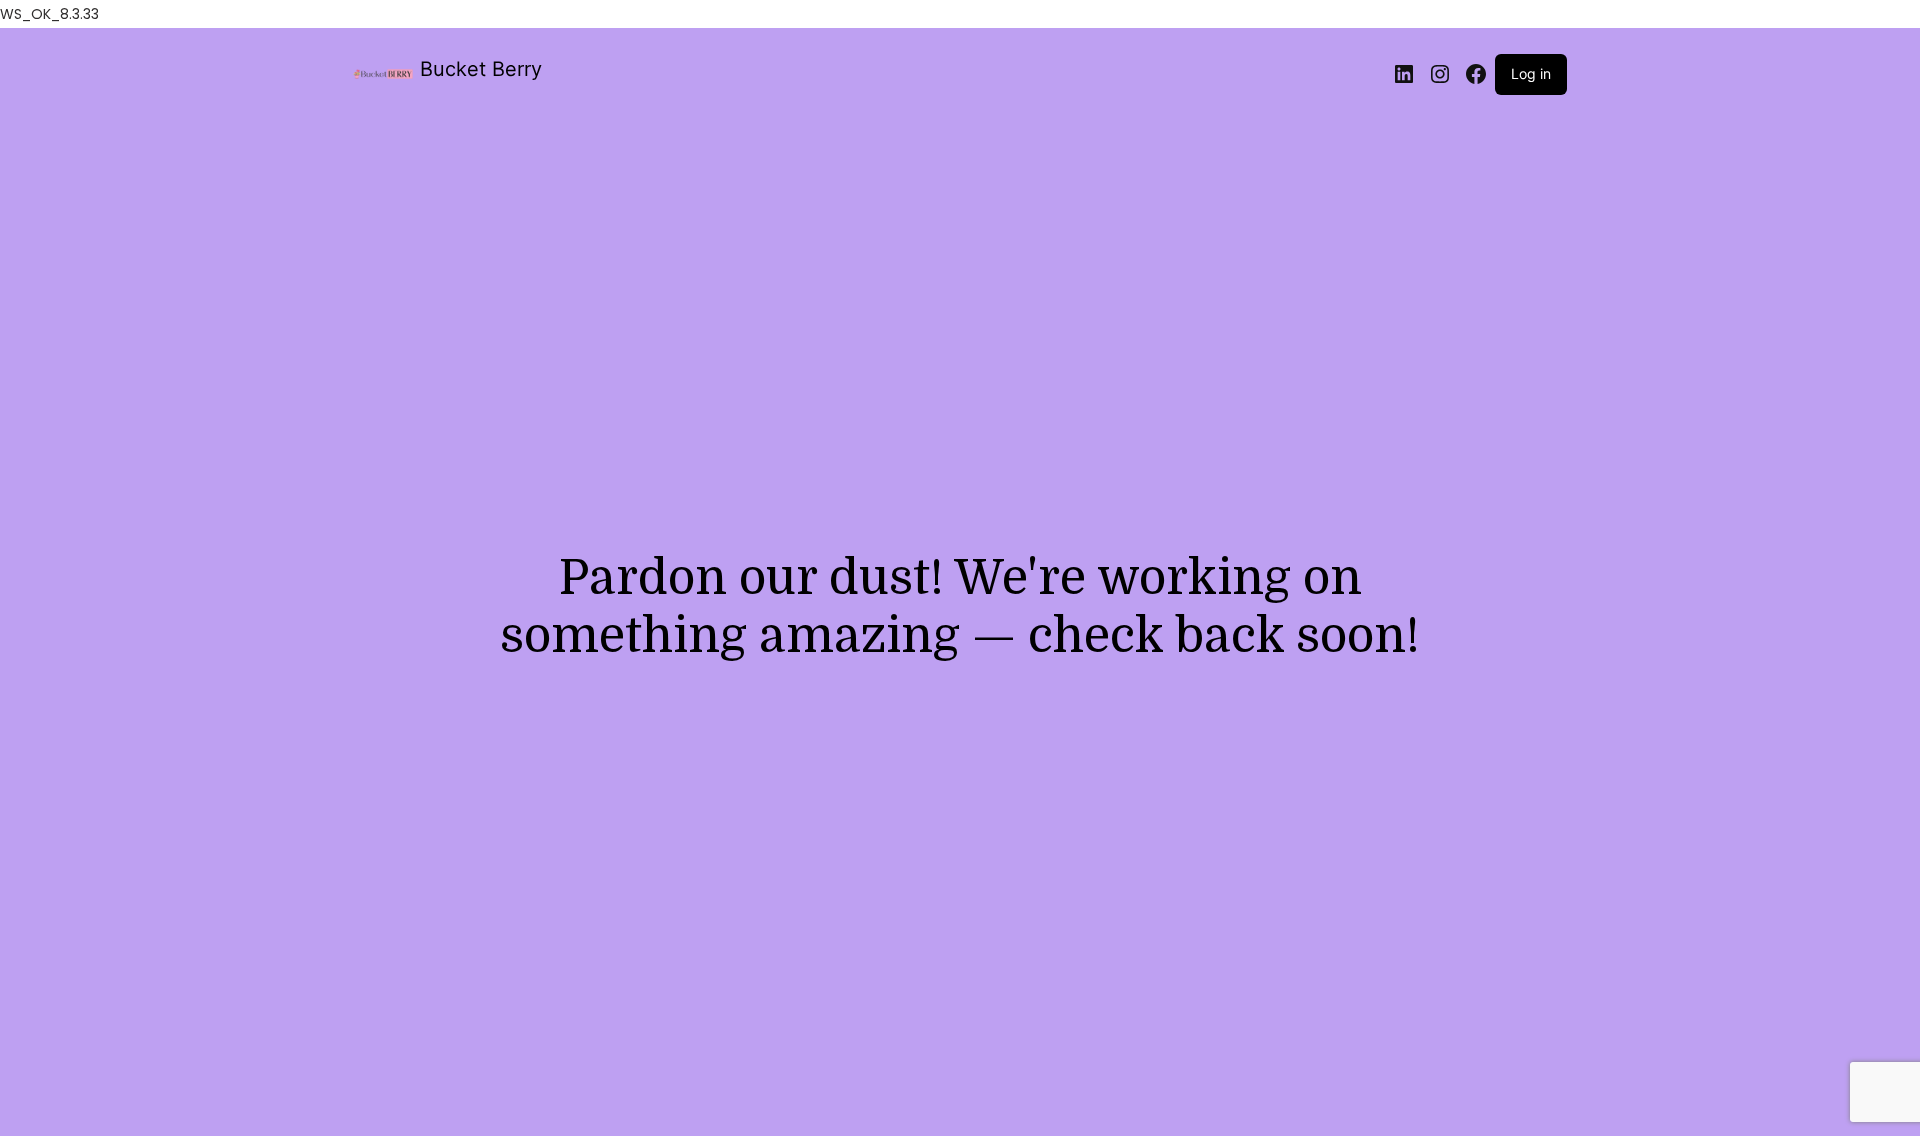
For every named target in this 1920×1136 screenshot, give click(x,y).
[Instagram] (1440, 74)
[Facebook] (1476, 74)
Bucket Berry (481, 69)
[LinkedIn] (1404, 74)
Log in (1531, 73)
